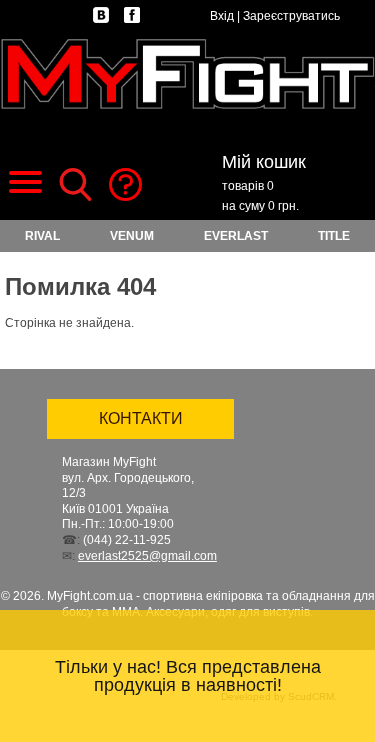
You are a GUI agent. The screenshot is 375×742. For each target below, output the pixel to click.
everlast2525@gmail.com (147, 556)
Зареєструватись (291, 16)
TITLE (334, 236)
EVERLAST (236, 236)
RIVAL (42, 236)
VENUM (132, 236)
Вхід (222, 16)
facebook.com (132, 15)
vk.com (101, 15)
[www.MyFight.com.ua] (187, 73)
